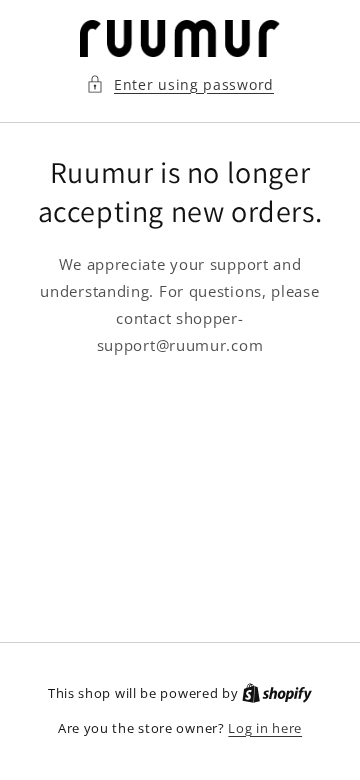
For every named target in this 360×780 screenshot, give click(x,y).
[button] (180, 84)
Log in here (265, 728)
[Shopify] (277, 693)
